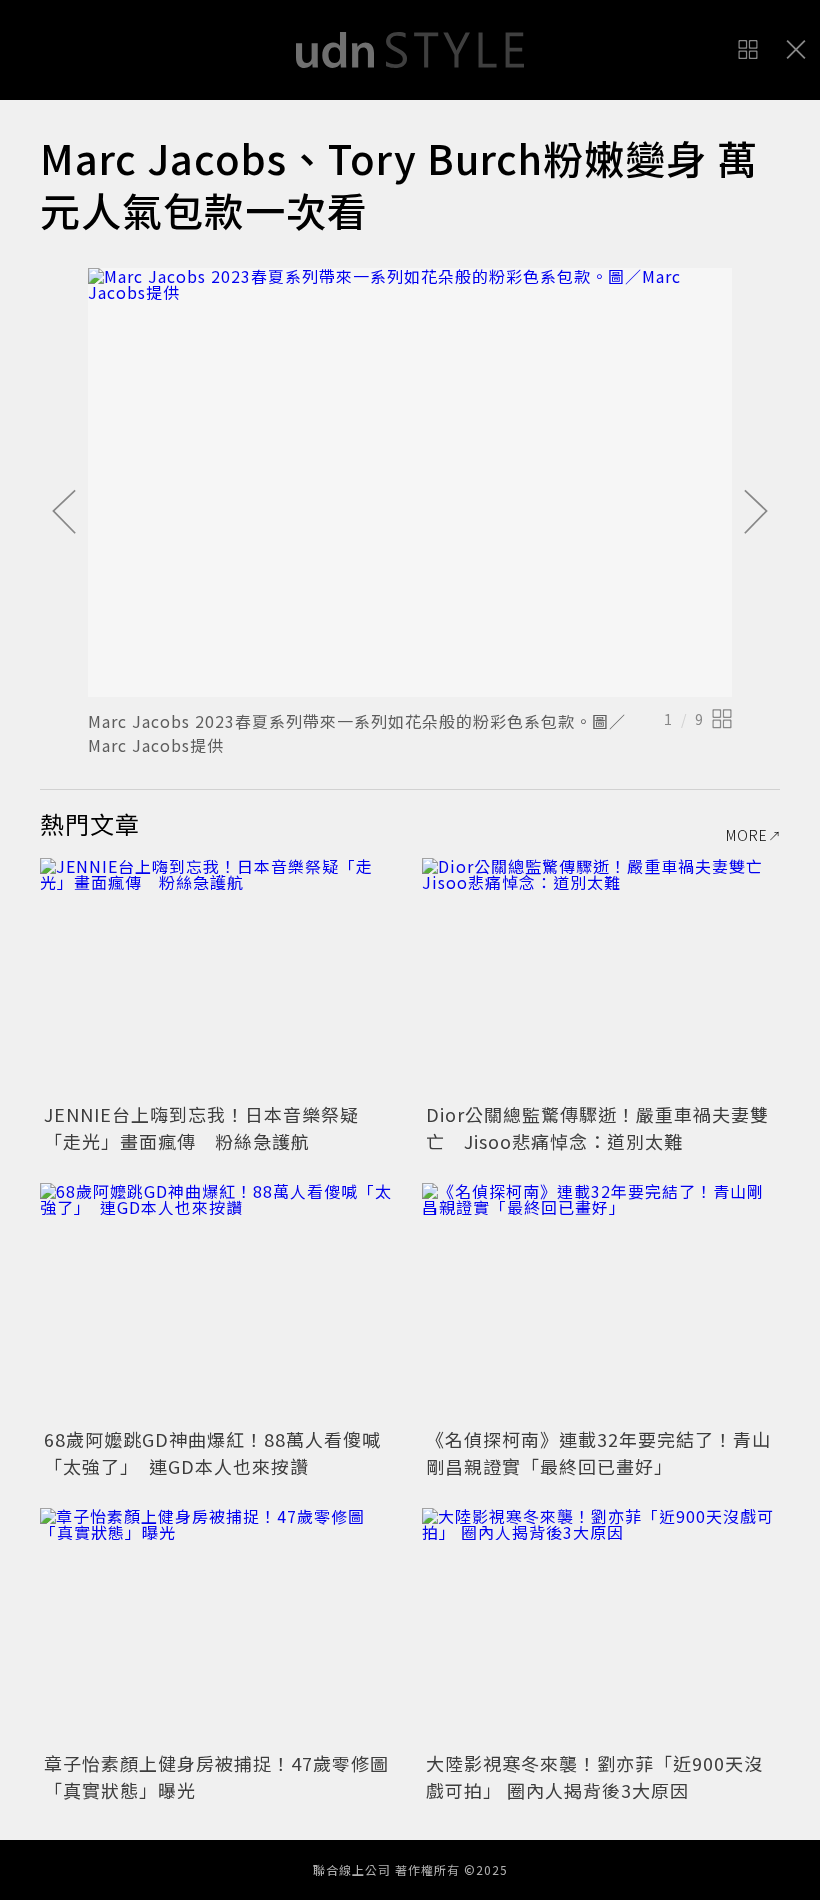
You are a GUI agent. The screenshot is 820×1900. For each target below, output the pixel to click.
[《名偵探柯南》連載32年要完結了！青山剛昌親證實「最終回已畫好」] (601, 1302)
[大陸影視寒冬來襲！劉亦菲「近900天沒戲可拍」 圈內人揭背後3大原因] (601, 1627)
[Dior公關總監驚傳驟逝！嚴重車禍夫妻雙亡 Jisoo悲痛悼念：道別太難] (601, 977)
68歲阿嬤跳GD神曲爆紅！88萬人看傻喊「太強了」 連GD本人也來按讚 (212, 1452)
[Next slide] (756, 513)
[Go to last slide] (64, 513)
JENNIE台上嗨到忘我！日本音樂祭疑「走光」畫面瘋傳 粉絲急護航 (201, 1127)
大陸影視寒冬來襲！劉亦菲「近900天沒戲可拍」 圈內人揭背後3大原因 (594, 1776)
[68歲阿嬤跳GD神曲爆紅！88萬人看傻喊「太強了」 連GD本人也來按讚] (219, 1302)
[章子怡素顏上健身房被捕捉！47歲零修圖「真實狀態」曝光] (219, 1627)
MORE (747, 835)
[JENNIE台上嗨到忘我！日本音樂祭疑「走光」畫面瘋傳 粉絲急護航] (219, 977)
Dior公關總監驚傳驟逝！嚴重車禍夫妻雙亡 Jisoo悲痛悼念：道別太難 (597, 1127)
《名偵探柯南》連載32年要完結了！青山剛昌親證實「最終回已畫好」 (598, 1452)
